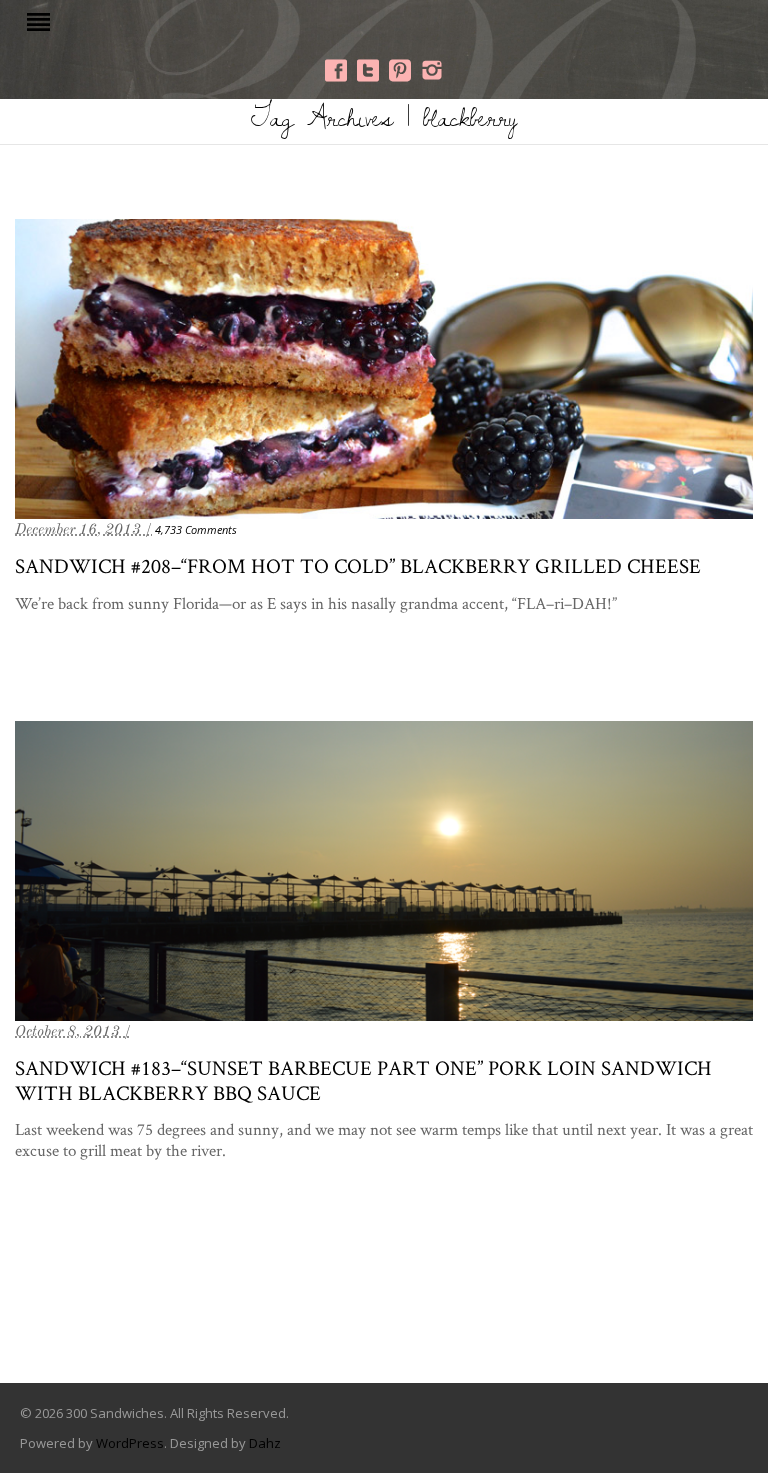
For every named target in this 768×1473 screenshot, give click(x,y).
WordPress (130, 1443)
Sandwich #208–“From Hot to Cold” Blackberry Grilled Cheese (358, 565)
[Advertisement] (384, 1302)
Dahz (265, 1443)
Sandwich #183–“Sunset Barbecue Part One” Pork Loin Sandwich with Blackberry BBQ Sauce (363, 1080)
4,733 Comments (196, 529)
